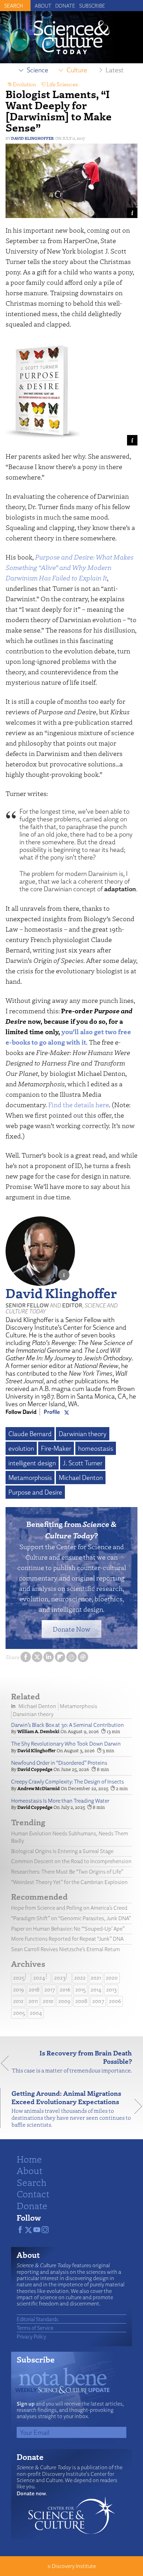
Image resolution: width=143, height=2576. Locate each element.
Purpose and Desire (35, 1492)
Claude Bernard (30, 1434)
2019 (19, 1990)
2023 (60, 1978)
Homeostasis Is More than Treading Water (60, 1801)
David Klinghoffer (32, 138)
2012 (18, 2001)
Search (32, 2182)
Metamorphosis (30, 1478)
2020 (112, 1978)
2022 (80, 1978)
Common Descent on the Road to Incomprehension (71, 1861)
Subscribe (92, 6)
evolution (21, 1448)
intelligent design (32, 1463)
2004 (36, 2013)
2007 (98, 2001)
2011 (33, 2001)
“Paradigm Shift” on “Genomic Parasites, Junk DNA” (71, 1918)
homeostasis (96, 1448)
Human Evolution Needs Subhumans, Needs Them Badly (70, 1837)
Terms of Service (35, 2328)
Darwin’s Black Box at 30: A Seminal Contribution (68, 1725)
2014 (96, 1990)
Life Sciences (62, 84)
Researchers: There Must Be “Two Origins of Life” (67, 1872)
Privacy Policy (31, 2336)
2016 (65, 1990)
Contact (33, 2193)
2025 (19, 1978)
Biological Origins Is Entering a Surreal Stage (62, 1851)
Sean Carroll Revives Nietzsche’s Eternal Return (66, 1949)
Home (29, 2159)
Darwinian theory (83, 1434)
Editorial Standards (37, 2319)
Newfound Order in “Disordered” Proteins (59, 1763)
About (43, 6)
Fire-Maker (56, 1448)
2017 (50, 1990)
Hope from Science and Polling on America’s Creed (69, 1908)
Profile (52, 1412)
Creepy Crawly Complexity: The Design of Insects (68, 1782)
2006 (115, 2001)
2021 (96, 1978)
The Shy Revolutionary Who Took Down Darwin (66, 1744)
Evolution (24, 84)
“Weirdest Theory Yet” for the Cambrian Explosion (69, 1882)
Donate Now (71, 1629)
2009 (64, 2001)
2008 (81, 2001)
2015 (81, 1990)
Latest (115, 70)
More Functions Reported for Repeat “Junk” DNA (67, 1939)
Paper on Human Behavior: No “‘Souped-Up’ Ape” (68, 1929)
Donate (65, 6)
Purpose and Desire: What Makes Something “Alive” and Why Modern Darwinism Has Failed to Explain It (69, 567)
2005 (19, 2013)
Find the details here (79, 1105)
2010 (48, 2001)
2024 (39, 1978)
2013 (111, 1990)
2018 (34, 1990)
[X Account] (67, 1412)
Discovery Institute (74, 2566)
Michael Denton (81, 1478)
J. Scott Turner (83, 1463)
